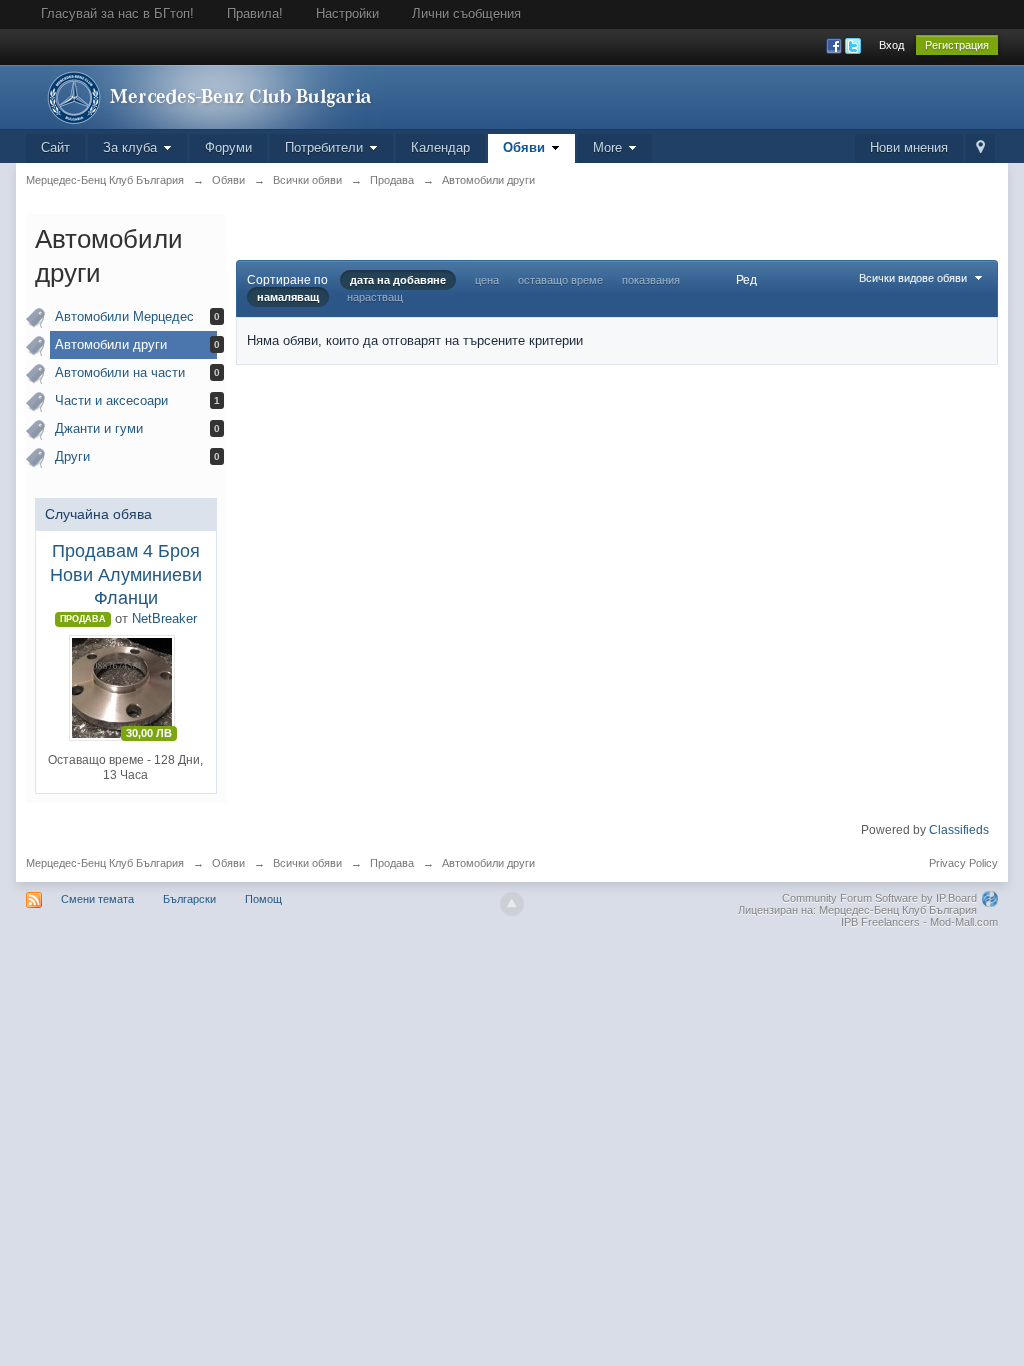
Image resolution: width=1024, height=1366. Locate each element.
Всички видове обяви (914, 278)
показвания (651, 280)
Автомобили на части (120, 372)
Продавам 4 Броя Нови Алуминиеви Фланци (126, 574)
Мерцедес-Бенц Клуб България (105, 863)
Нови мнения (909, 147)
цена (487, 280)
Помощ (263, 899)
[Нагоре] (512, 904)
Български (189, 899)
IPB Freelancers (880, 922)
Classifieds (959, 829)
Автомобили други (111, 344)
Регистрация (957, 45)
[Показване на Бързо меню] (980, 148)
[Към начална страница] (205, 95)
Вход (891, 45)
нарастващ (375, 297)
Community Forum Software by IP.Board (879, 898)
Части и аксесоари (111, 400)
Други (72, 456)
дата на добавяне (398, 280)
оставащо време (560, 280)
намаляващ (288, 297)
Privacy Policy (963, 863)
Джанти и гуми (99, 428)
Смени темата (97, 899)
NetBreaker (164, 618)
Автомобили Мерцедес (124, 316)
